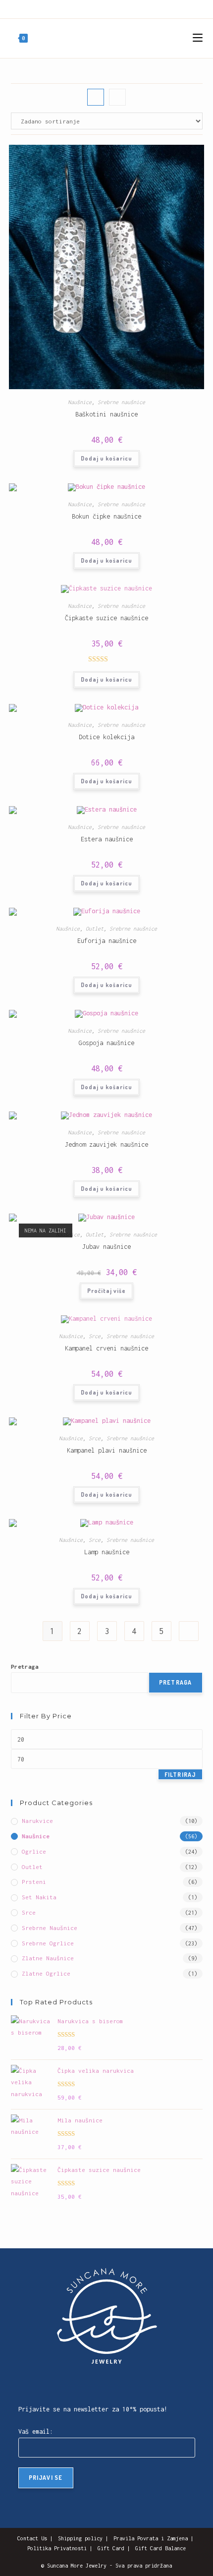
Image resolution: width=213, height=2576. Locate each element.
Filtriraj (180, 1775)
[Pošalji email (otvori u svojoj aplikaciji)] (111, 8)
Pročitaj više (106, 1291)
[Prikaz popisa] (117, 97)
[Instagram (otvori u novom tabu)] (99, 8)
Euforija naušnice (107, 941)
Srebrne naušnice (121, 402)
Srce (95, 1336)
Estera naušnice (107, 839)
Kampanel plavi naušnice (107, 1450)
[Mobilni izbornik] (198, 38)
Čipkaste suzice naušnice (106, 618)
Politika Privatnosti (57, 2548)
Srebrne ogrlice (48, 1943)
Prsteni (34, 1882)
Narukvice (37, 1821)
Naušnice (80, 402)
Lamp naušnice (107, 1552)
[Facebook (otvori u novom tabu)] (89, 8)
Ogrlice (34, 1851)
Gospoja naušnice (106, 1043)
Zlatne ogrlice (46, 1973)
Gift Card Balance (160, 2548)
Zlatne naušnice (48, 1958)
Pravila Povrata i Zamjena (151, 2538)
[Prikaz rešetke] (96, 97)
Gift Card (111, 2548)
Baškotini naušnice (106, 414)
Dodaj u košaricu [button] (106, 458)
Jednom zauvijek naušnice (106, 1144)
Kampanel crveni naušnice (106, 1348)
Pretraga (25, 1667)
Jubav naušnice (106, 1247)
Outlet (95, 929)
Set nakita (39, 1897)
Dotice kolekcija (106, 737)
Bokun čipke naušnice (106, 516)
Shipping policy (80, 2538)
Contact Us (32, 2538)
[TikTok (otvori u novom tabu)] (122, 8)
